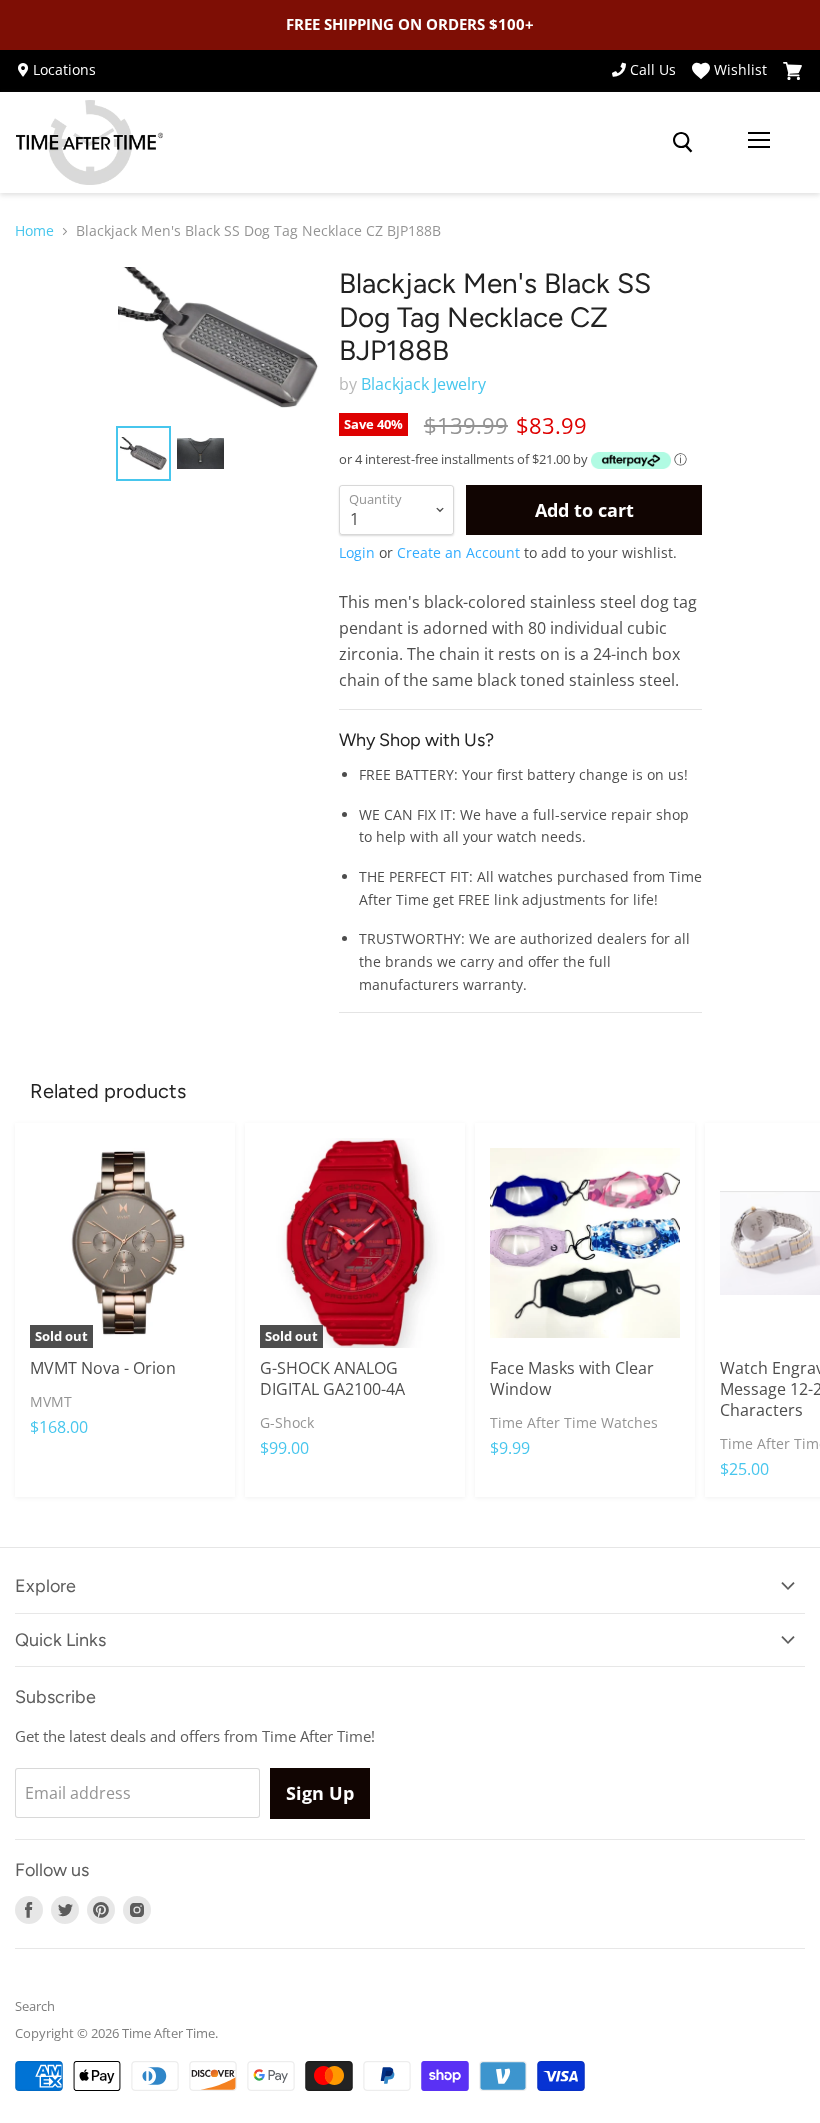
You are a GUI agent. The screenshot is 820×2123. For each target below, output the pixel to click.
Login (357, 552)
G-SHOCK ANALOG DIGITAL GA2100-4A (332, 1378)
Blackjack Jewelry (423, 384)
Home (34, 231)
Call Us (653, 70)
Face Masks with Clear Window (572, 1378)
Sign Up (320, 1793)
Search (35, 2006)
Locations (64, 70)
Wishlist (740, 71)
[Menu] (759, 142)
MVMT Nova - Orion (103, 1368)
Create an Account (458, 552)
